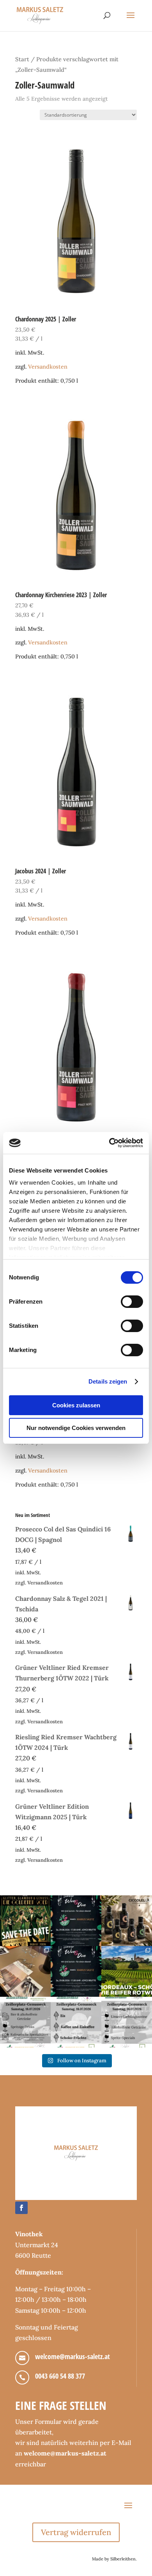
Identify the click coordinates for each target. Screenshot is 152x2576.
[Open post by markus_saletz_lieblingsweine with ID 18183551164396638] (127, 1971)
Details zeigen (108, 1381)
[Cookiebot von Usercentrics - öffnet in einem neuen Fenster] (109, 1143)
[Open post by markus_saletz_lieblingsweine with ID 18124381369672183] (127, 2022)
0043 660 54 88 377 (60, 2376)
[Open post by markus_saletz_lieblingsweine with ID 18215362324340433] (25, 1921)
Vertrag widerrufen (76, 2532)
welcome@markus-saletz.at (72, 2356)
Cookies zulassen (76, 1405)
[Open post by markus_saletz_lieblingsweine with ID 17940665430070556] (76, 1971)
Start (22, 59)
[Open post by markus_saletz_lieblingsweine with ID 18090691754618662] (76, 2022)
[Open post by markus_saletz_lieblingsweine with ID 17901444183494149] (25, 1971)
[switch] (132, 1302)
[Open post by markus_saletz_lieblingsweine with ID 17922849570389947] (25, 2022)
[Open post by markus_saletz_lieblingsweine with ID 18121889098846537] (127, 1921)
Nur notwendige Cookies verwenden (76, 1428)
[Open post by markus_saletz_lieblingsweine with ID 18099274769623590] (76, 1921)
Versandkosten (48, 367)
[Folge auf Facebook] (21, 2208)
